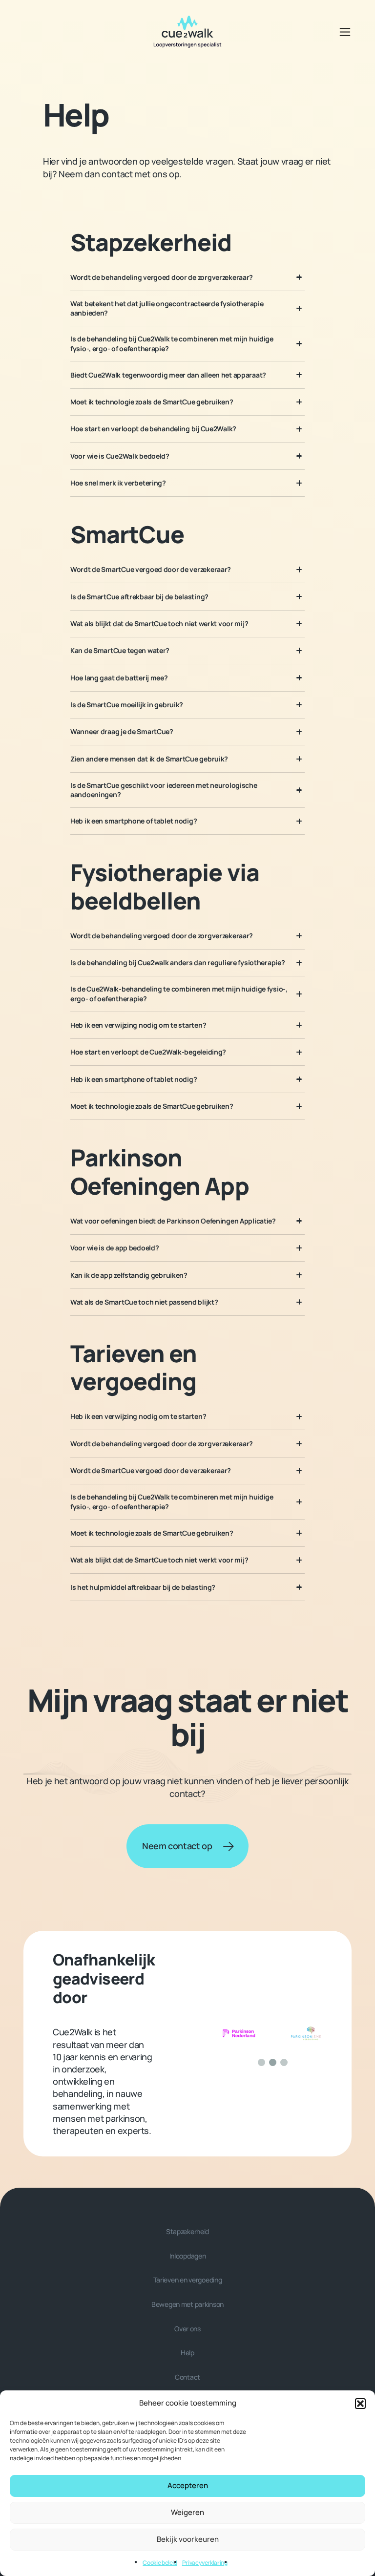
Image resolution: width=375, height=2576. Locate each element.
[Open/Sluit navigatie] (345, 32)
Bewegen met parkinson (187, 2304)
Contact (187, 2377)
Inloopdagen (188, 2256)
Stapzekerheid (187, 2231)
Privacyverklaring (205, 2563)
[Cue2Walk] (187, 32)
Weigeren (187, 2512)
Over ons (187, 2329)
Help (187, 2353)
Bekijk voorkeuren (188, 2539)
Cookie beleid (160, 2563)
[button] (360, 2404)
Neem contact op (177, 1846)
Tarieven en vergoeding (188, 2280)
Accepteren (188, 2485)
